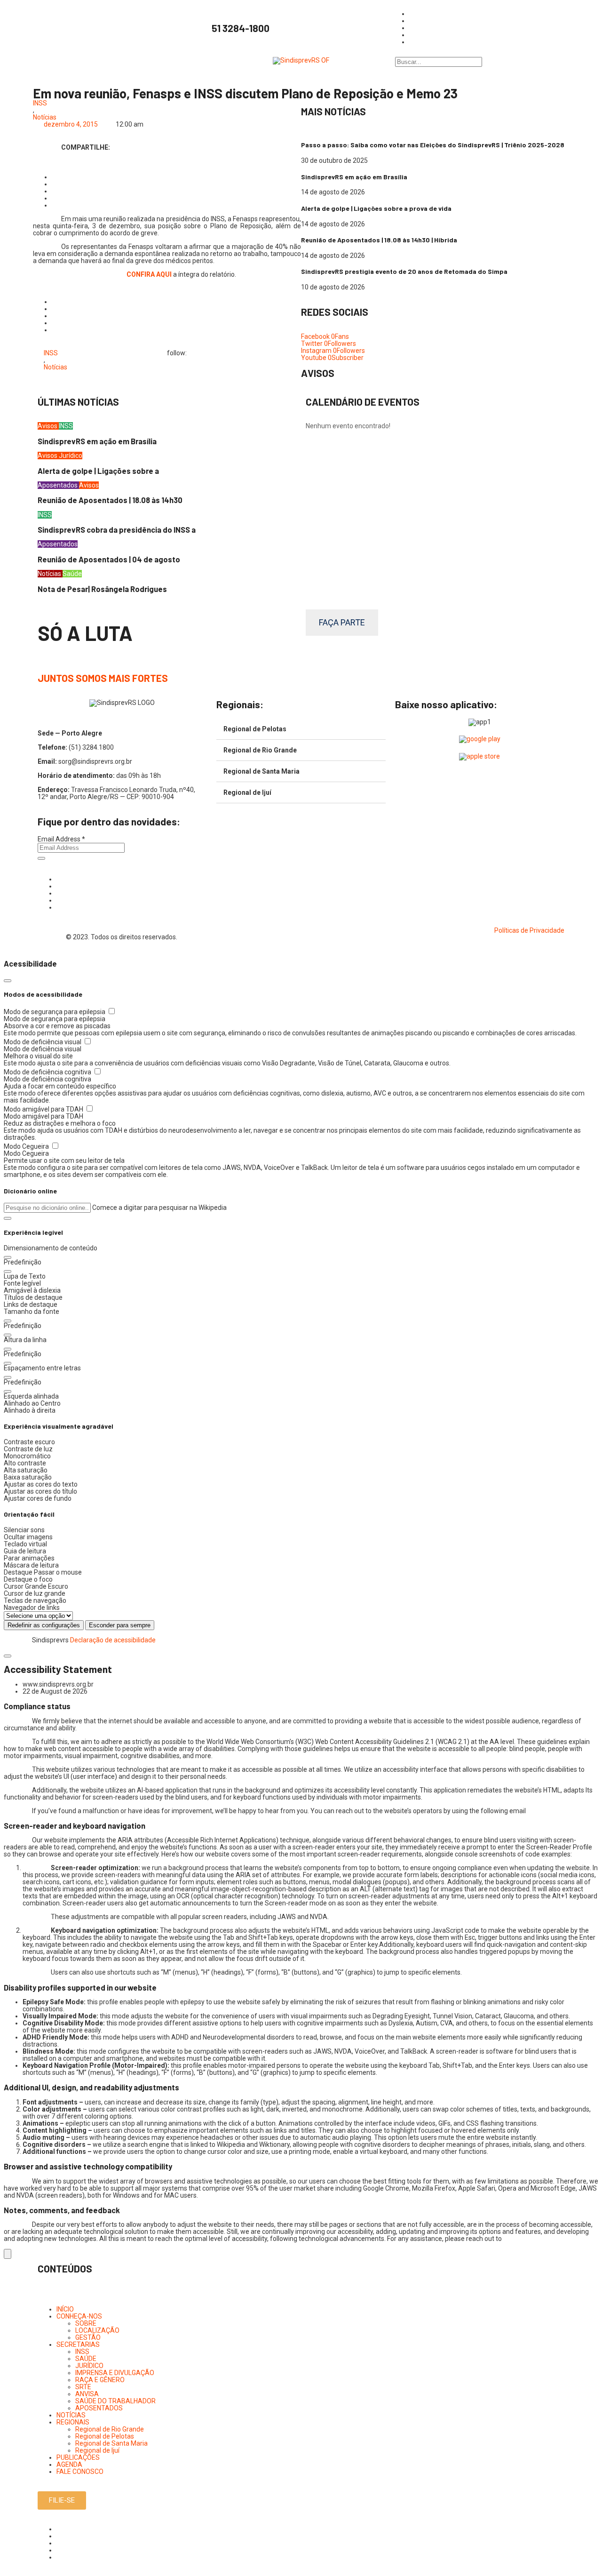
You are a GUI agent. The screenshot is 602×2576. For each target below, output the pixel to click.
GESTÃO (88, 2337)
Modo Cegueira (27, 1146)
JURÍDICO (89, 2366)
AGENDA (69, 2464)
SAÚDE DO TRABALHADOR (115, 2401)
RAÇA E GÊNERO (100, 2380)
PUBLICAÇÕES (78, 2457)
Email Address (61, 839)
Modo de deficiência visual (43, 1042)
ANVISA (87, 2394)
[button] (8, 1218)
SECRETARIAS (78, 2344)
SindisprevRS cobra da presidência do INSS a (117, 530)
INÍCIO (65, 2309)
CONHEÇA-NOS (79, 2316)
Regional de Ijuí (247, 792)
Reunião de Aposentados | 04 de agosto (109, 559)
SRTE (83, 2387)
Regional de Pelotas (255, 729)
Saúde (72, 574)
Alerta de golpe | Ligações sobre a (98, 471)
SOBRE (86, 2323)
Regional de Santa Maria (261, 771)
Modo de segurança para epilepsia (55, 1012)
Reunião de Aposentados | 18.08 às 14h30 (110, 500)
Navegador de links (32, 1608)
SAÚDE (86, 2359)
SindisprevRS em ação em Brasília (354, 177)
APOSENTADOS (99, 2408)
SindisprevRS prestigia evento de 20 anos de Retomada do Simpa (404, 271)
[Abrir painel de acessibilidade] (8, 2254)
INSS (40, 103)
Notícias (45, 117)
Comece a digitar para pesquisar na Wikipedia (159, 1208)
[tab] (301, 729)
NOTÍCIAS (71, 2415)
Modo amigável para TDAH (44, 1109)
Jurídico (71, 456)
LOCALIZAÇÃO (97, 2330)
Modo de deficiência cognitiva (48, 1072)
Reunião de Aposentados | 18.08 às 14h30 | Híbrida (379, 240)
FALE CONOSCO (80, 2472)
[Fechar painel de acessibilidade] (8, 981)
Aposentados (58, 485)
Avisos (48, 426)
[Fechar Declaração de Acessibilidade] (8, 1656)
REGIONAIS (73, 2422)
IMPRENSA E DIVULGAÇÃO (115, 2373)
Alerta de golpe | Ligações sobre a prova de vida (376, 208)
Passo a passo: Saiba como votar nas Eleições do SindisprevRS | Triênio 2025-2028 (433, 145)
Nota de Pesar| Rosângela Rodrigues (102, 589)
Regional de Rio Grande (260, 750)
